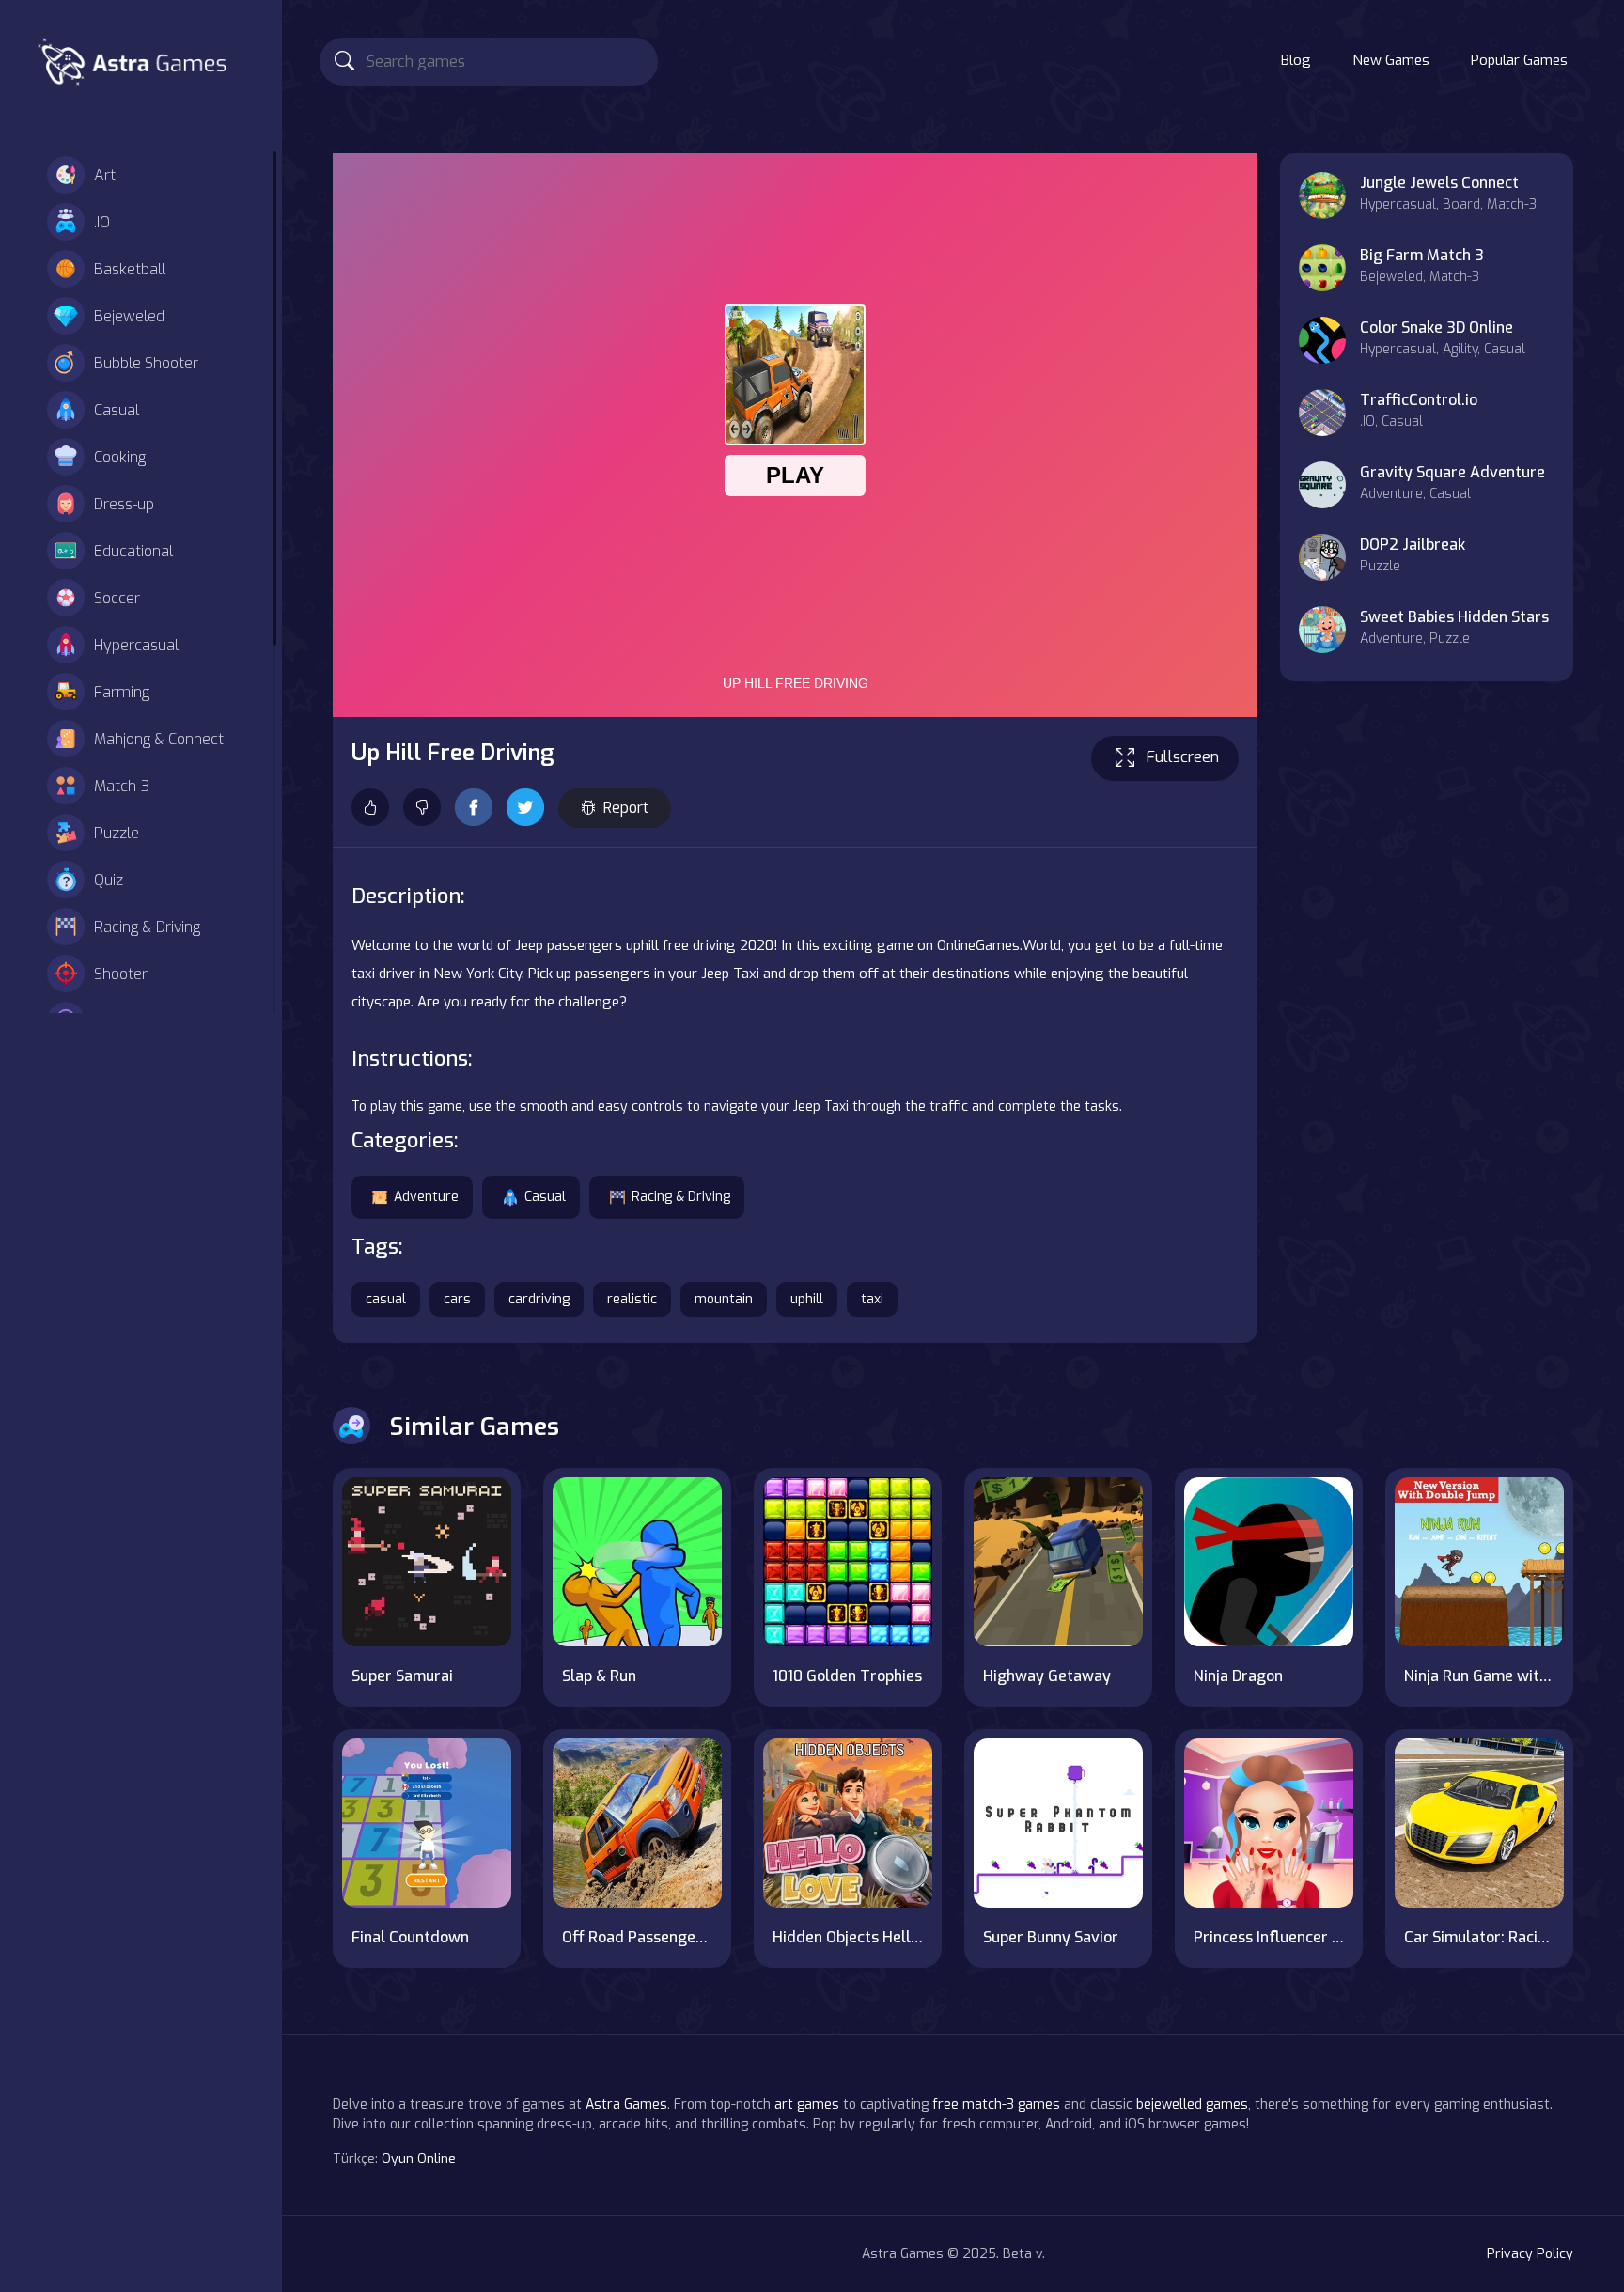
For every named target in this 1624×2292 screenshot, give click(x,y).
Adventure (426, 1197)
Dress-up (124, 504)
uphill (807, 1299)
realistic (632, 1299)
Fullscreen (1183, 757)
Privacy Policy (1530, 2254)
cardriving (539, 1299)
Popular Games (1519, 60)
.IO (102, 222)
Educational (133, 551)
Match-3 (122, 786)
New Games (1391, 60)
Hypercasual (136, 645)
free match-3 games (996, 2105)
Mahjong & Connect (159, 739)
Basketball (130, 269)
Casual (117, 410)
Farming (122, 692)
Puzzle (117, 833)
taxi (872, 1299)
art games (807, 2105)
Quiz (109, 880)
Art (105, 175)
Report (626, 808)
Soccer (117, 598)
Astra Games (626, 2105)
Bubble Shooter (146, 363)
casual (386, 1299)
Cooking (120, 457)
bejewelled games (1192, 2105)
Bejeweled (129, 316)
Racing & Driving (147, 927)
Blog (1296, 60)
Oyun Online (419, 2159)
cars (457, 1299)
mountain (724, 1299)
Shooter (121, 974)
